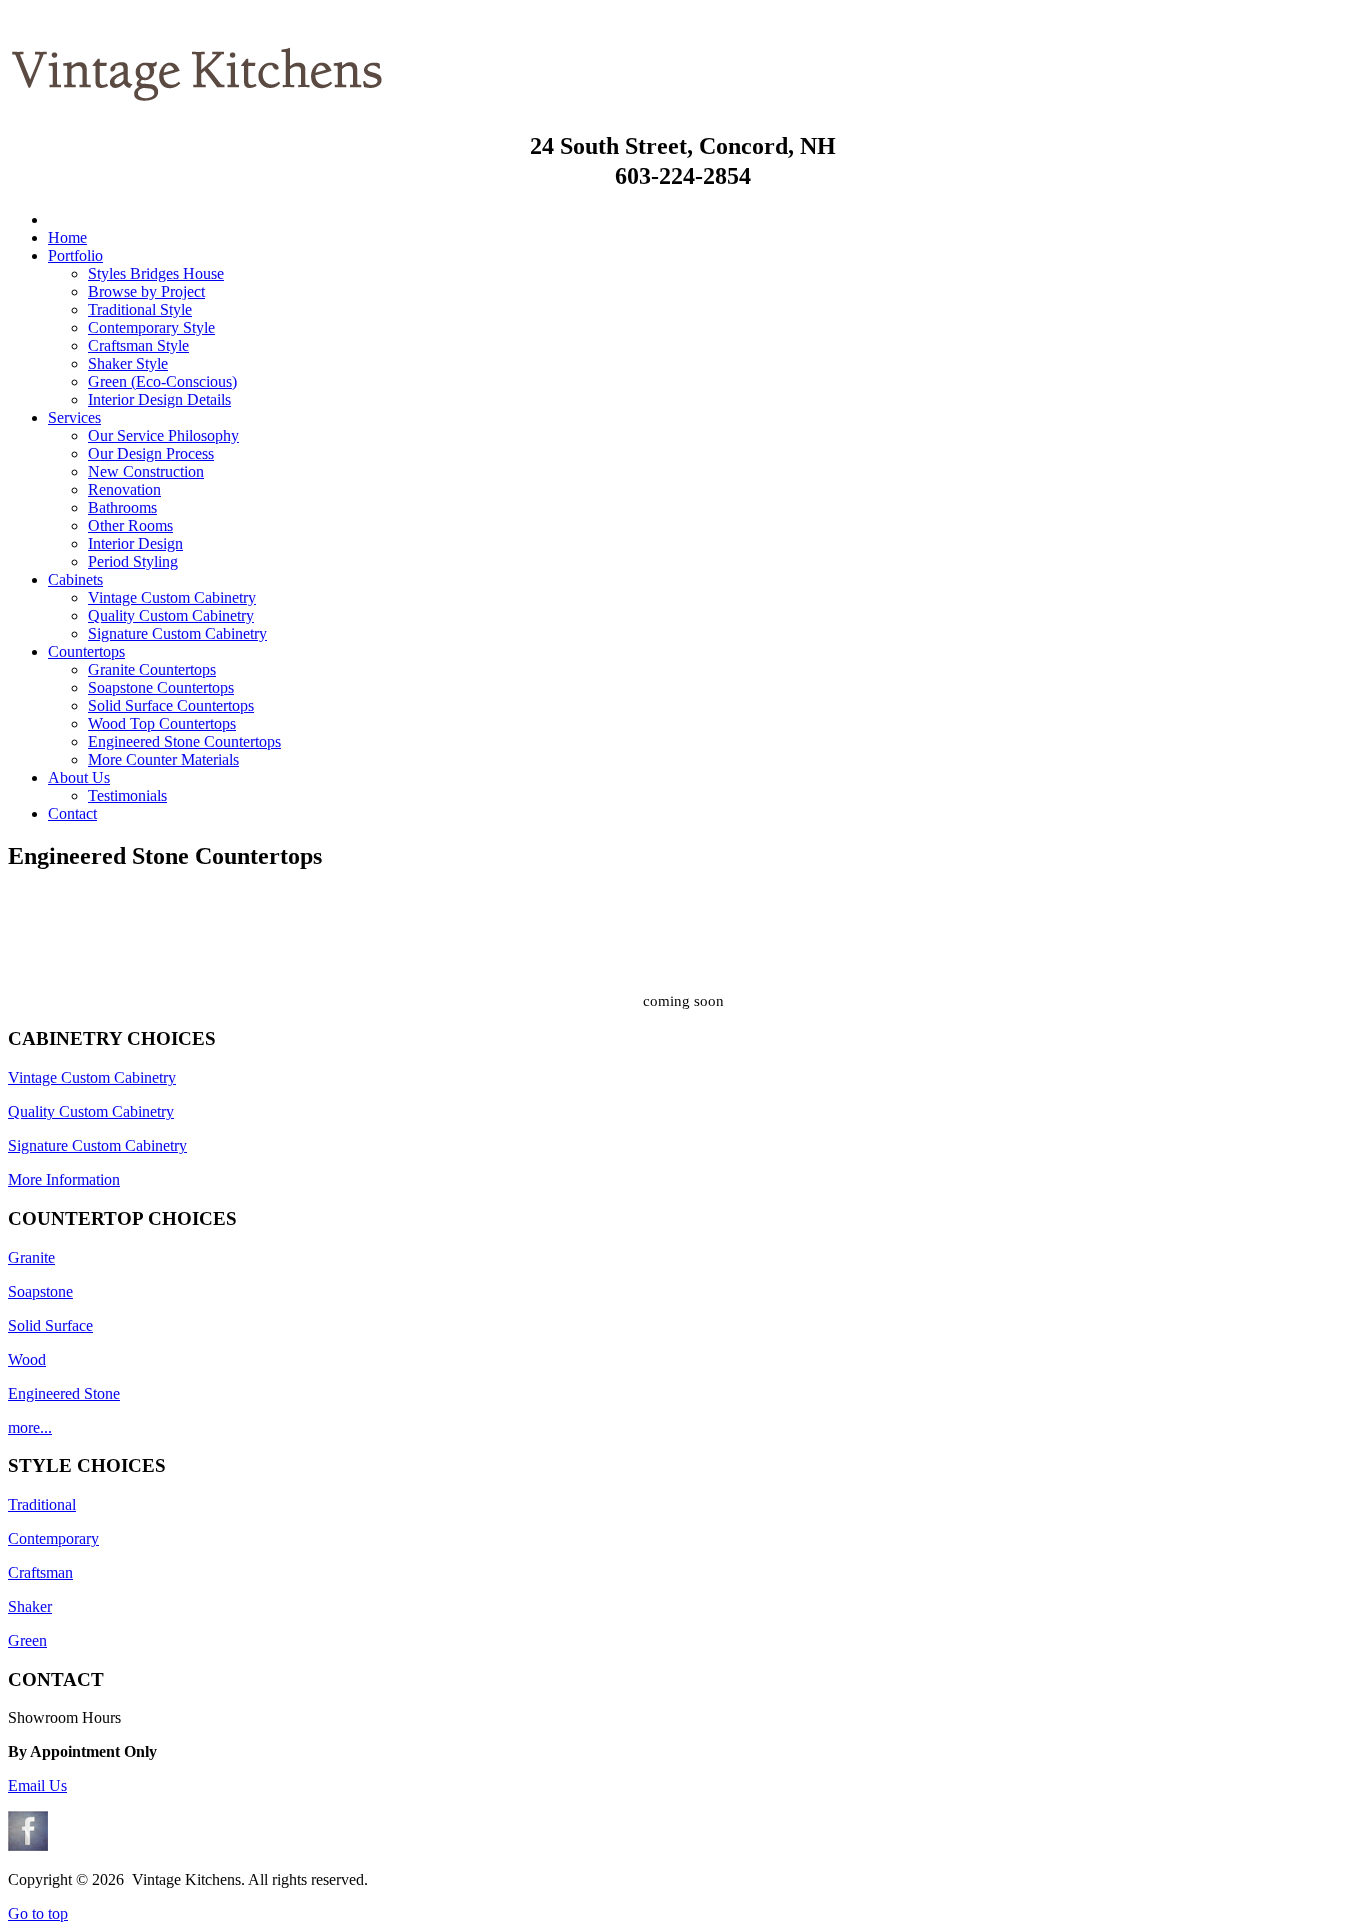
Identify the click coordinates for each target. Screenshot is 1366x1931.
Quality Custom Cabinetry (91, 1111)
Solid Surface (50, 1325)
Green (27, 1640)
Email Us (37, 1785)
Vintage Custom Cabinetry (92, 1077)
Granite (31, 1257)
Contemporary (53, 1538)
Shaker (30, 1606)
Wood (27, 1359)
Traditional (42, 1504)
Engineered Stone (64, 1393)
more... (30, 1427)
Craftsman (40, 1572)
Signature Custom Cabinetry (97, 1145)
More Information (64, 1179)
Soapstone (40, 1291)
